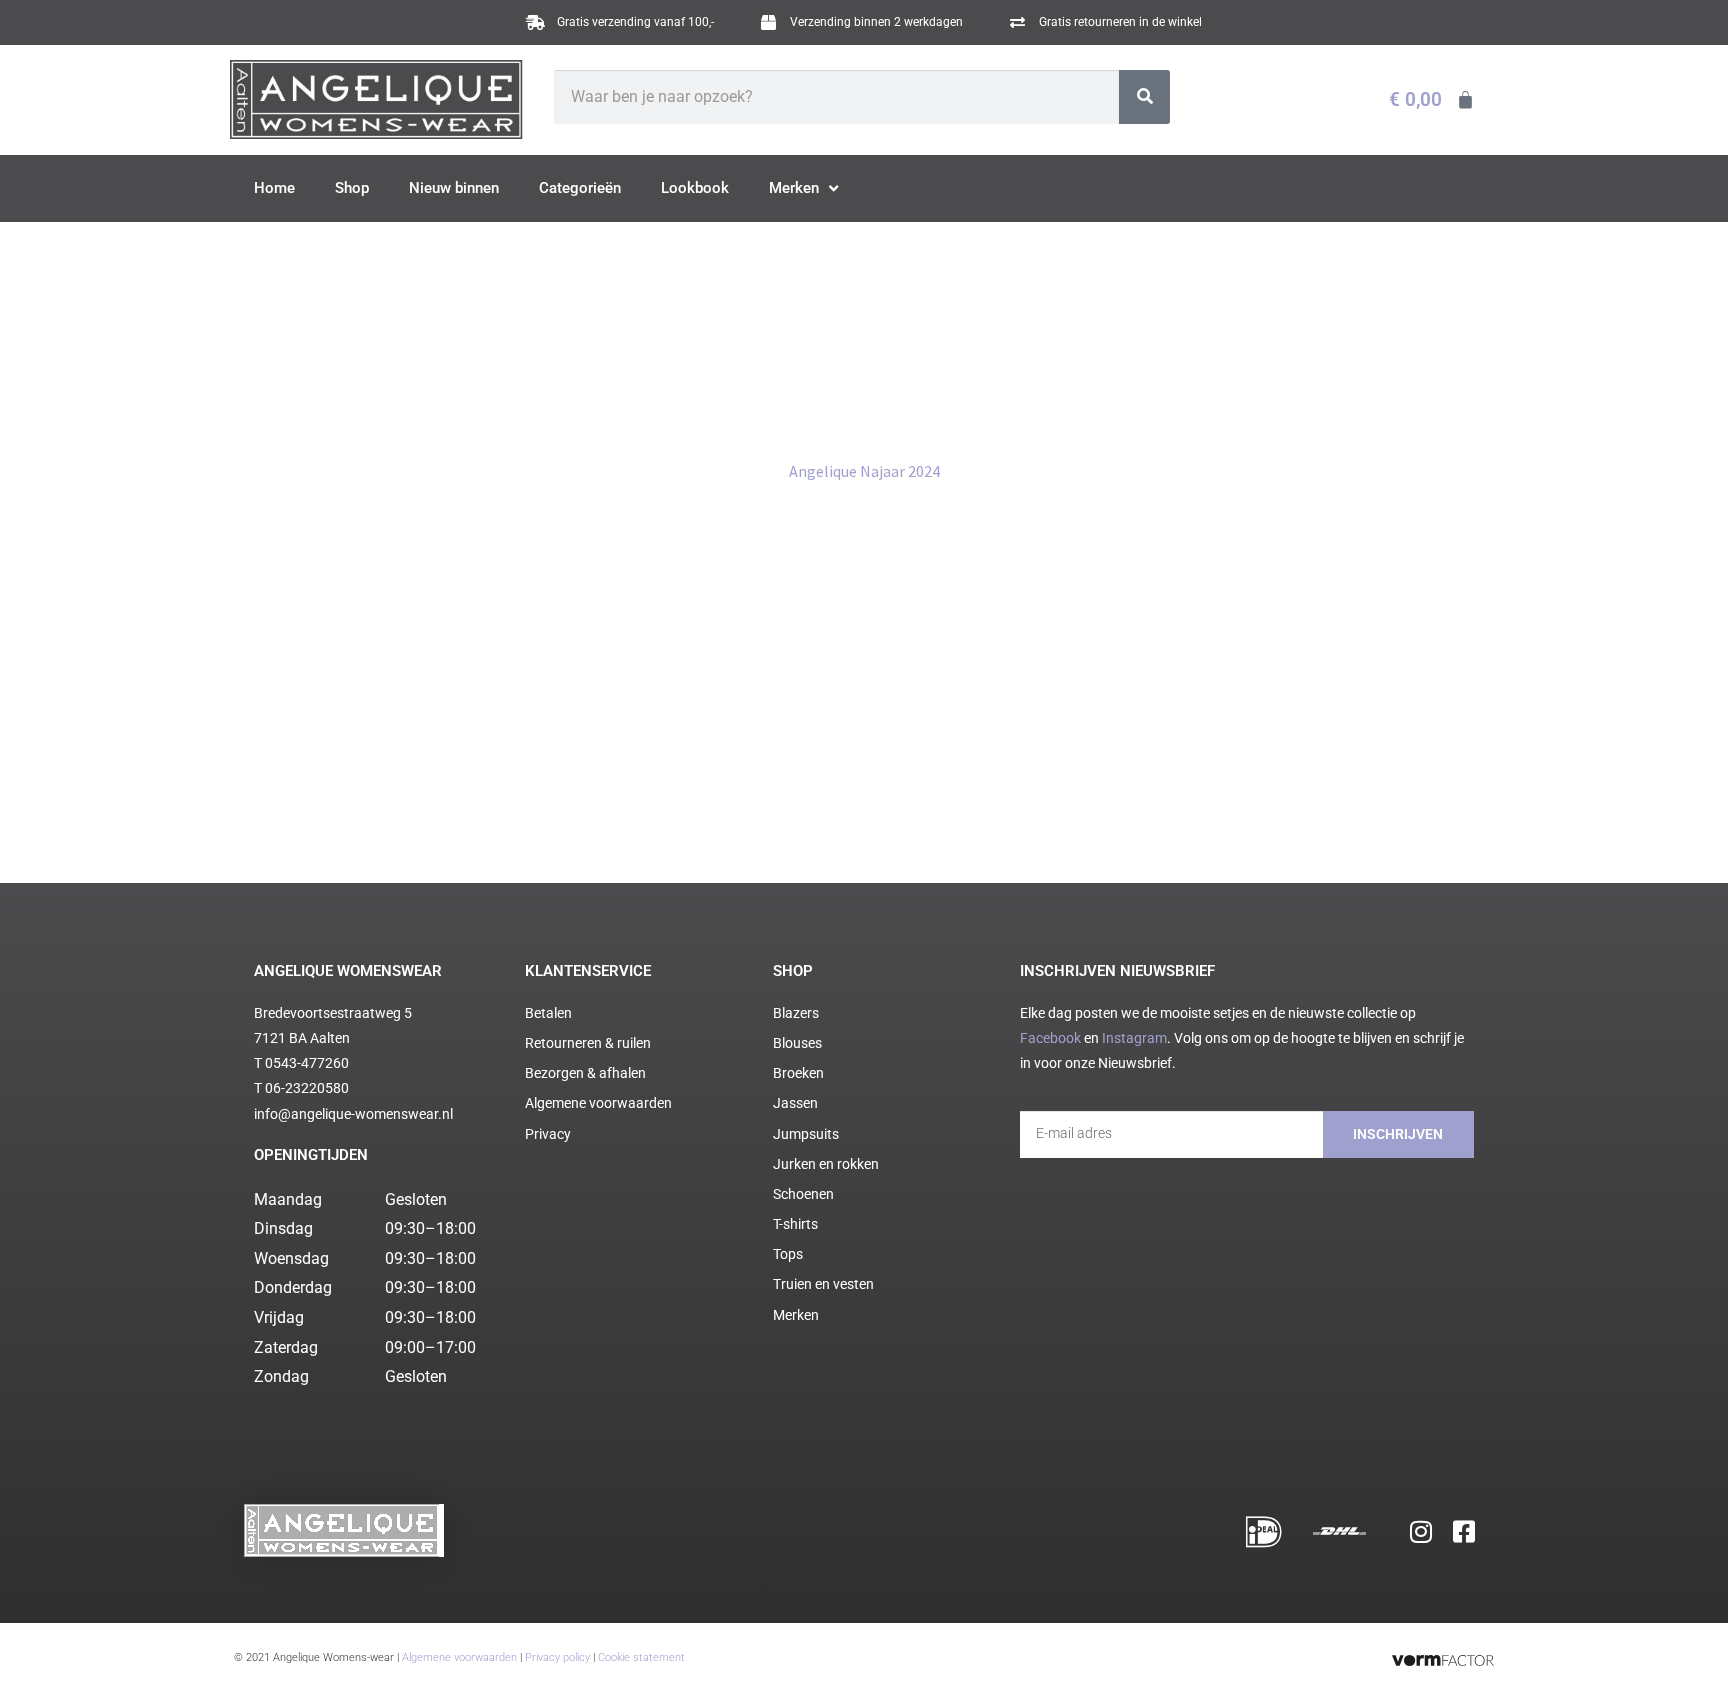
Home (274, 188)
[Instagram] (1421, 1531)
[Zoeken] (1144, 97)
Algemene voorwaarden (459, 1657)
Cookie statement (641, 1657)
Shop (352, 188)
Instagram (1134, 1038)
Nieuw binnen (454, 188)
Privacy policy (557, 1657)
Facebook (1050, 1038)
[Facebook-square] (1464, 1531)
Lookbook (695, 188)
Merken (794, 188)
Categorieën (580, 188)
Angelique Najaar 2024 (864, 471)
